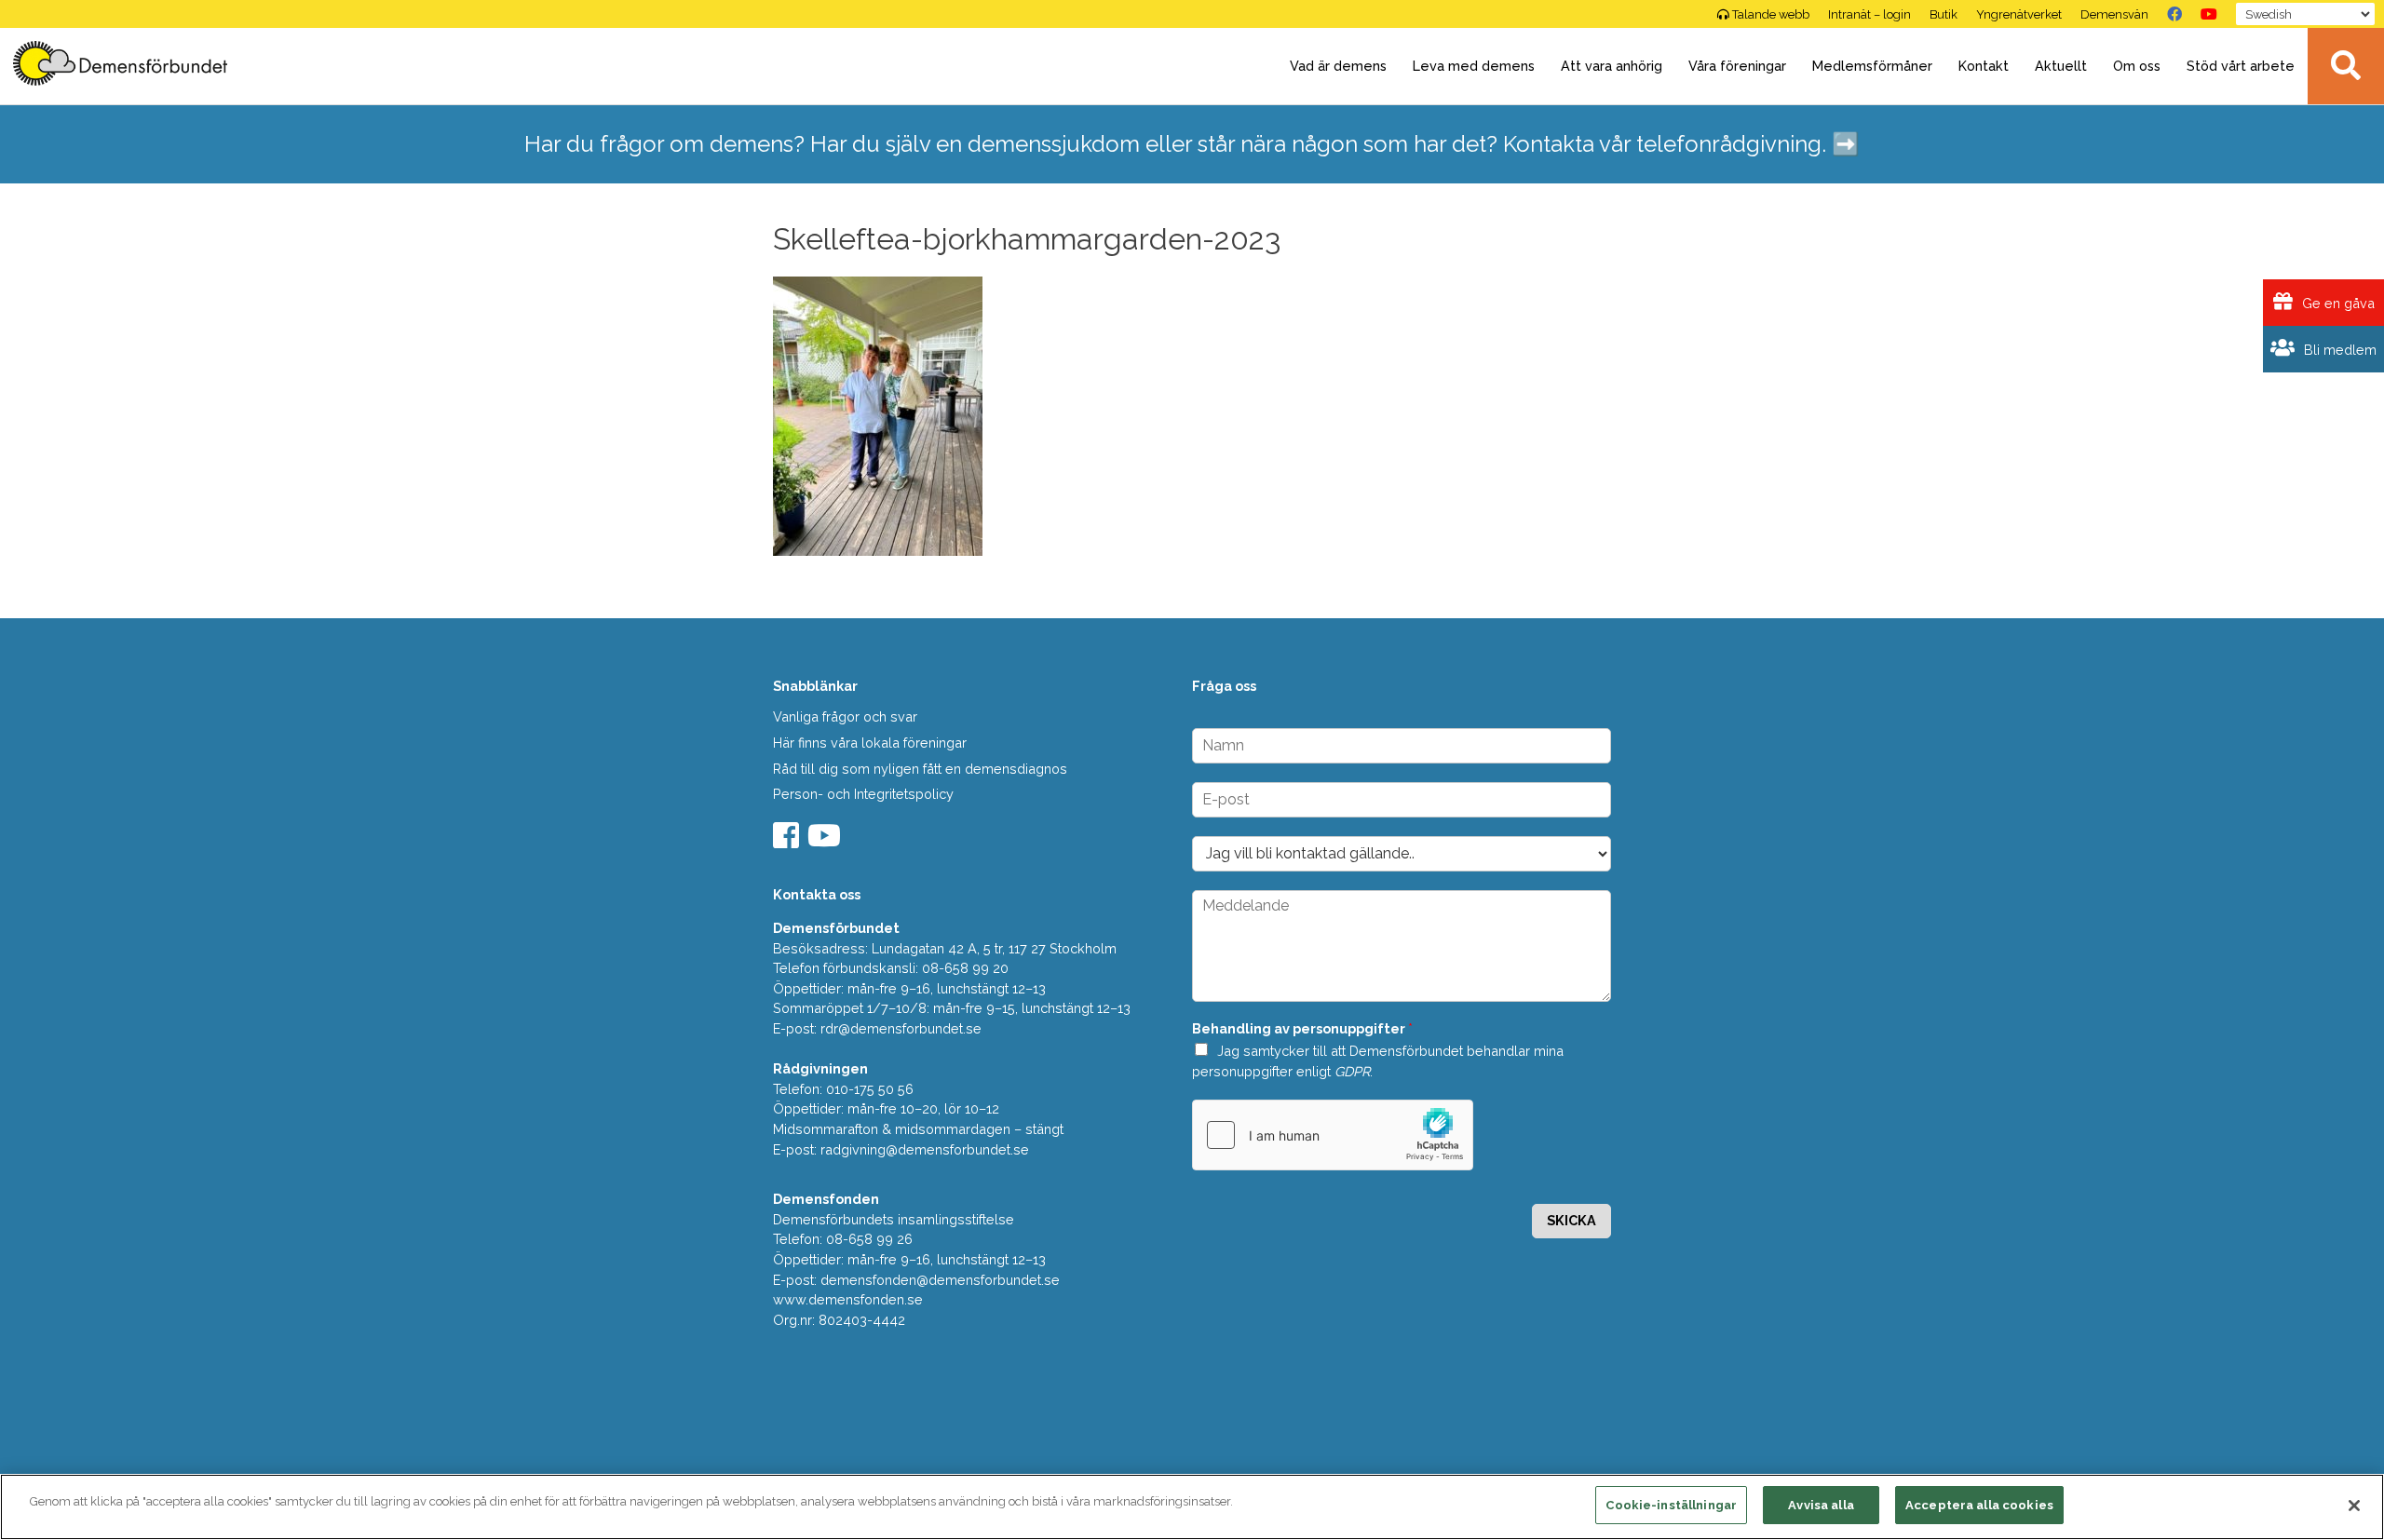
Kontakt (1984, 66)
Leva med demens (1474, 66)
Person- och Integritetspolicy (863, 794)
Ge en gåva (2337, 303)
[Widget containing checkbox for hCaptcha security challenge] (1333, 1135)
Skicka (1571, 1220)
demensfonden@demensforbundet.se (940, 1280)
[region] (1192, 1507)
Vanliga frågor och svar (845, 716)
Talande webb (1771, 14)
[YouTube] (2209, 14)
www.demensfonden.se (848, 1299)
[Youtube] (826, 841)
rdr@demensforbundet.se (901, 1028)
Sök (2346, 66)
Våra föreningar (1737, 66)
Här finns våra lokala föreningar (870, 743)
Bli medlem (2338, 350)
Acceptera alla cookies (1979, 1505)
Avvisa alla (1821, 1505)
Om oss (2137, 66)
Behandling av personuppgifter (1302, 1028)
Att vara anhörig (1612, 66)
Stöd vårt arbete (2241, 66)
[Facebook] (2174, 14)
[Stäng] (2354, 1506)
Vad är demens (1338, 66)
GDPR (1352, 1071)
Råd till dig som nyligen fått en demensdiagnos (920, 769)
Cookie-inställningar (1671, 1505)
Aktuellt (2061, 66)
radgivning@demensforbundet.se (925, 1149)
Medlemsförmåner (1872, 66)
